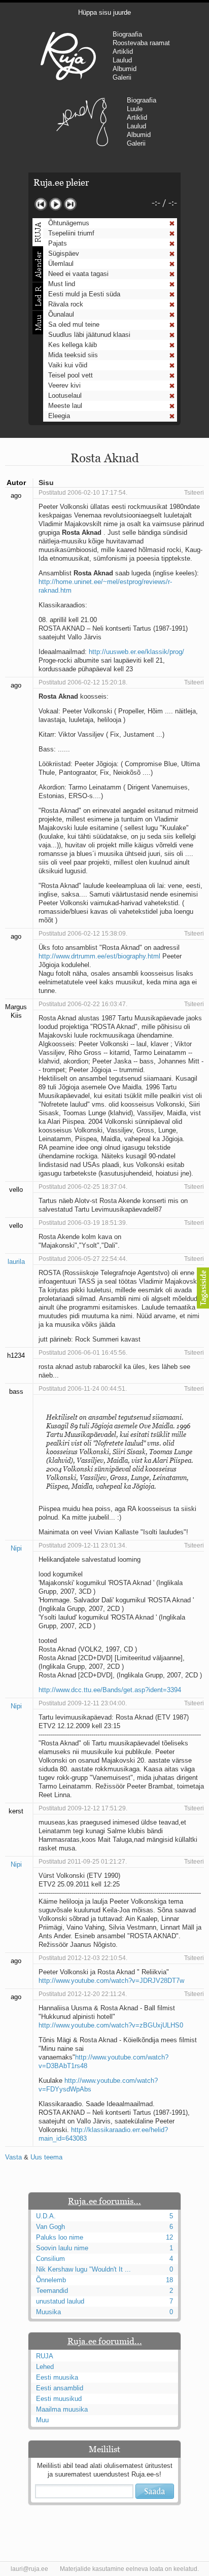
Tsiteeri (194, 493)
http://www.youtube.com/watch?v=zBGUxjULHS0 (111, 2025)
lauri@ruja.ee (29, 2569)
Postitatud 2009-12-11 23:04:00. (83, 1703)
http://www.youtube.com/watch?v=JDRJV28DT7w (111, 1981)
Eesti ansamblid (60, 2388)
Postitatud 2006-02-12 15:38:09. (83, 934)
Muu (42, 2420)
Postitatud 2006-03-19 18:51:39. (83, 1223)
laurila (16, 1262)
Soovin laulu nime (62, 2248)
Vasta (13, 2157)
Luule (135, 109)
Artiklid (123, 51)
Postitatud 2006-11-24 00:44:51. (83, 1389)
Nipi (16, 1548)
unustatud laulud (60, 2301)
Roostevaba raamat (141, 43)
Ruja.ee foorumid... (105, 2341)
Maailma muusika (62, 2409)
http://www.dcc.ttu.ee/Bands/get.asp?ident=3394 (110, 1690)
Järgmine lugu (70, 204)
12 (169, 2237)
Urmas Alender (82, 122)
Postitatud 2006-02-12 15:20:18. (83, 682)
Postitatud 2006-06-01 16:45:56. (83, 1353)
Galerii (122, 77)
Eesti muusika (57, 2377)
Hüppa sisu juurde (104, 12)
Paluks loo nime (60, 2237)
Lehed (45, 2367)
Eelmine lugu (41, 204)
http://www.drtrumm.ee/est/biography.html (99, 956)
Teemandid (52, 2291)
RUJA (68, 56)
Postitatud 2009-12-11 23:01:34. (83, 1545)
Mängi (56, 204)
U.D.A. (46, 2216)
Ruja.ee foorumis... (104, 2201)
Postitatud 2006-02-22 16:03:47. (83, 1004)
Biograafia (127, 34)
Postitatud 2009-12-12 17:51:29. (83, 1808)
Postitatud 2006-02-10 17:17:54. (83, 493)
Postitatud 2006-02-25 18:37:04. (83, 1187)
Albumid (125, 69)
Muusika (48, 2312)
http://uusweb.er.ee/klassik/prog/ (136, 652)
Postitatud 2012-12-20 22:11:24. (83, 1994)
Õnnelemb (51, 2280)
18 (169, 2280)
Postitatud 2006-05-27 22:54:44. (83, 1259)
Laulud (122, 60)
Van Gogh (50, 2227)
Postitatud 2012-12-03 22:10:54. (83, 1958)
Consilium (50, 2259)
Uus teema (46, 2157)
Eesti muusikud (59, 2399)
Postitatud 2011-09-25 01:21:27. (83, 1862)
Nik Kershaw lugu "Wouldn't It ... (83, 2269)
